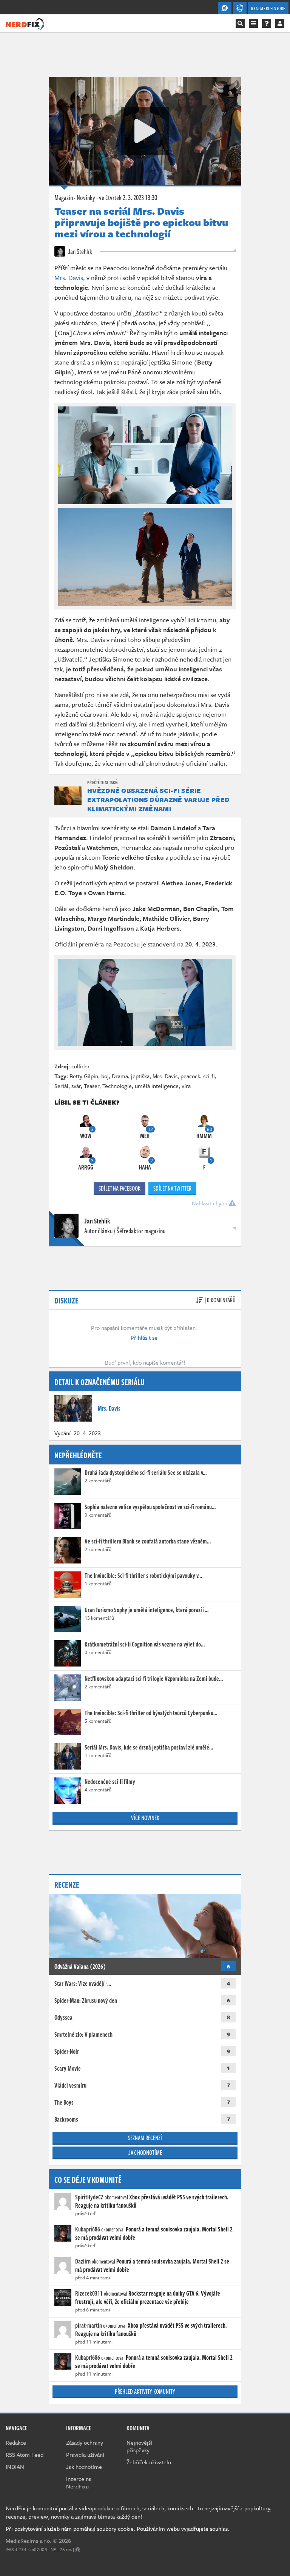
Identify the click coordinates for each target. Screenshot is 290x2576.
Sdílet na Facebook (120, 1188)
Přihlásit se (144, 1337)
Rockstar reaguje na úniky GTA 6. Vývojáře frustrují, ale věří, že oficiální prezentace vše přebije (148, 2297)
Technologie (117, 1086)
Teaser (92, 1086)
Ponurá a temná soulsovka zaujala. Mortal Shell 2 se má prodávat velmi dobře (154, 2233)
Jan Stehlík (79, 251)
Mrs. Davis (69, 278)
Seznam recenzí (145, 2138)
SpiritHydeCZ (89, 2197)
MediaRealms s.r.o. (29, 2541)
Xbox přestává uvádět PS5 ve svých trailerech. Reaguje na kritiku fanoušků (152, 2201)
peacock (190, 1076)
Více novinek (145, 1818)
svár (76, 1086)
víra (186, 1086)
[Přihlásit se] (280, 23)
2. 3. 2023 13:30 (128, 197)
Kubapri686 (88, 2229)
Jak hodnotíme (145, 2153)
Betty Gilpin (84, 1076)
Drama (120, 1076)
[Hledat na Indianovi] (240, 23)
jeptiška (140, 1076)
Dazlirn (83, 2261)
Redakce (16, 2442)
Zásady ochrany (85, 2442)
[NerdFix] (25, 23)
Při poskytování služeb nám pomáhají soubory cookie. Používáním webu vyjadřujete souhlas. (117, 2528)
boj (105, 1076)
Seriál (61, 1086)
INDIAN (15, 2467)
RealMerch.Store (268, 8)
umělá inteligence (157, 1086)
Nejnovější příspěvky (139, 2446)
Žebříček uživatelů (149, 2462)
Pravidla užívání (85, 2454)
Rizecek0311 (89, 2293)
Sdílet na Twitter (172, 1188)
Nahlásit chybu (210, 1203)
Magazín (64, 197)
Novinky (86, 197)
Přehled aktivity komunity (145, 2391)
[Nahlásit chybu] (78, 2549)
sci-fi (209, 1076)
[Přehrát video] (145, 131)
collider (81, 1066)
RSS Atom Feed (25, 2454)
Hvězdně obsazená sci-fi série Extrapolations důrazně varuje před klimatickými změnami (158, 799)
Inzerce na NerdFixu (79, 2482)
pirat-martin (89, 2325)
